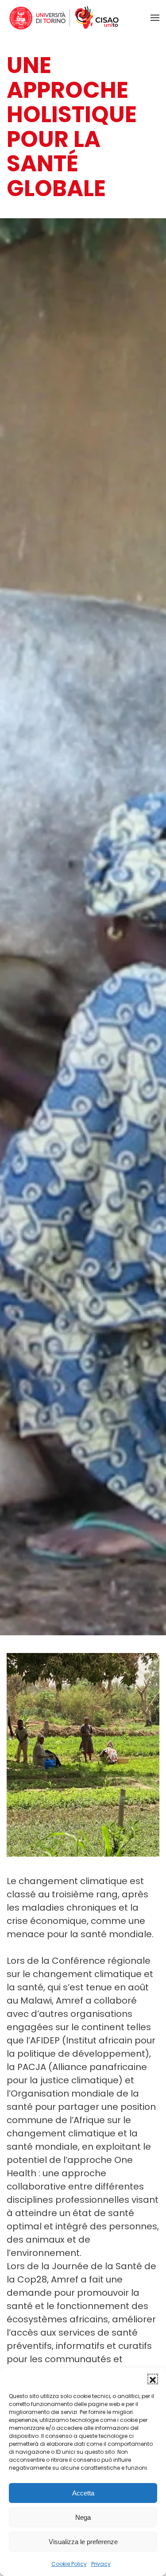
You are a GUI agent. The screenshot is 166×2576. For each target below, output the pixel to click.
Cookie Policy (69, 2564)
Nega (83, 2517)
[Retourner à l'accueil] (64, 18)
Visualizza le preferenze (83, 2542)
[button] (153, 2379)
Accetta (83, 2493)
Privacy (101, 2564)
